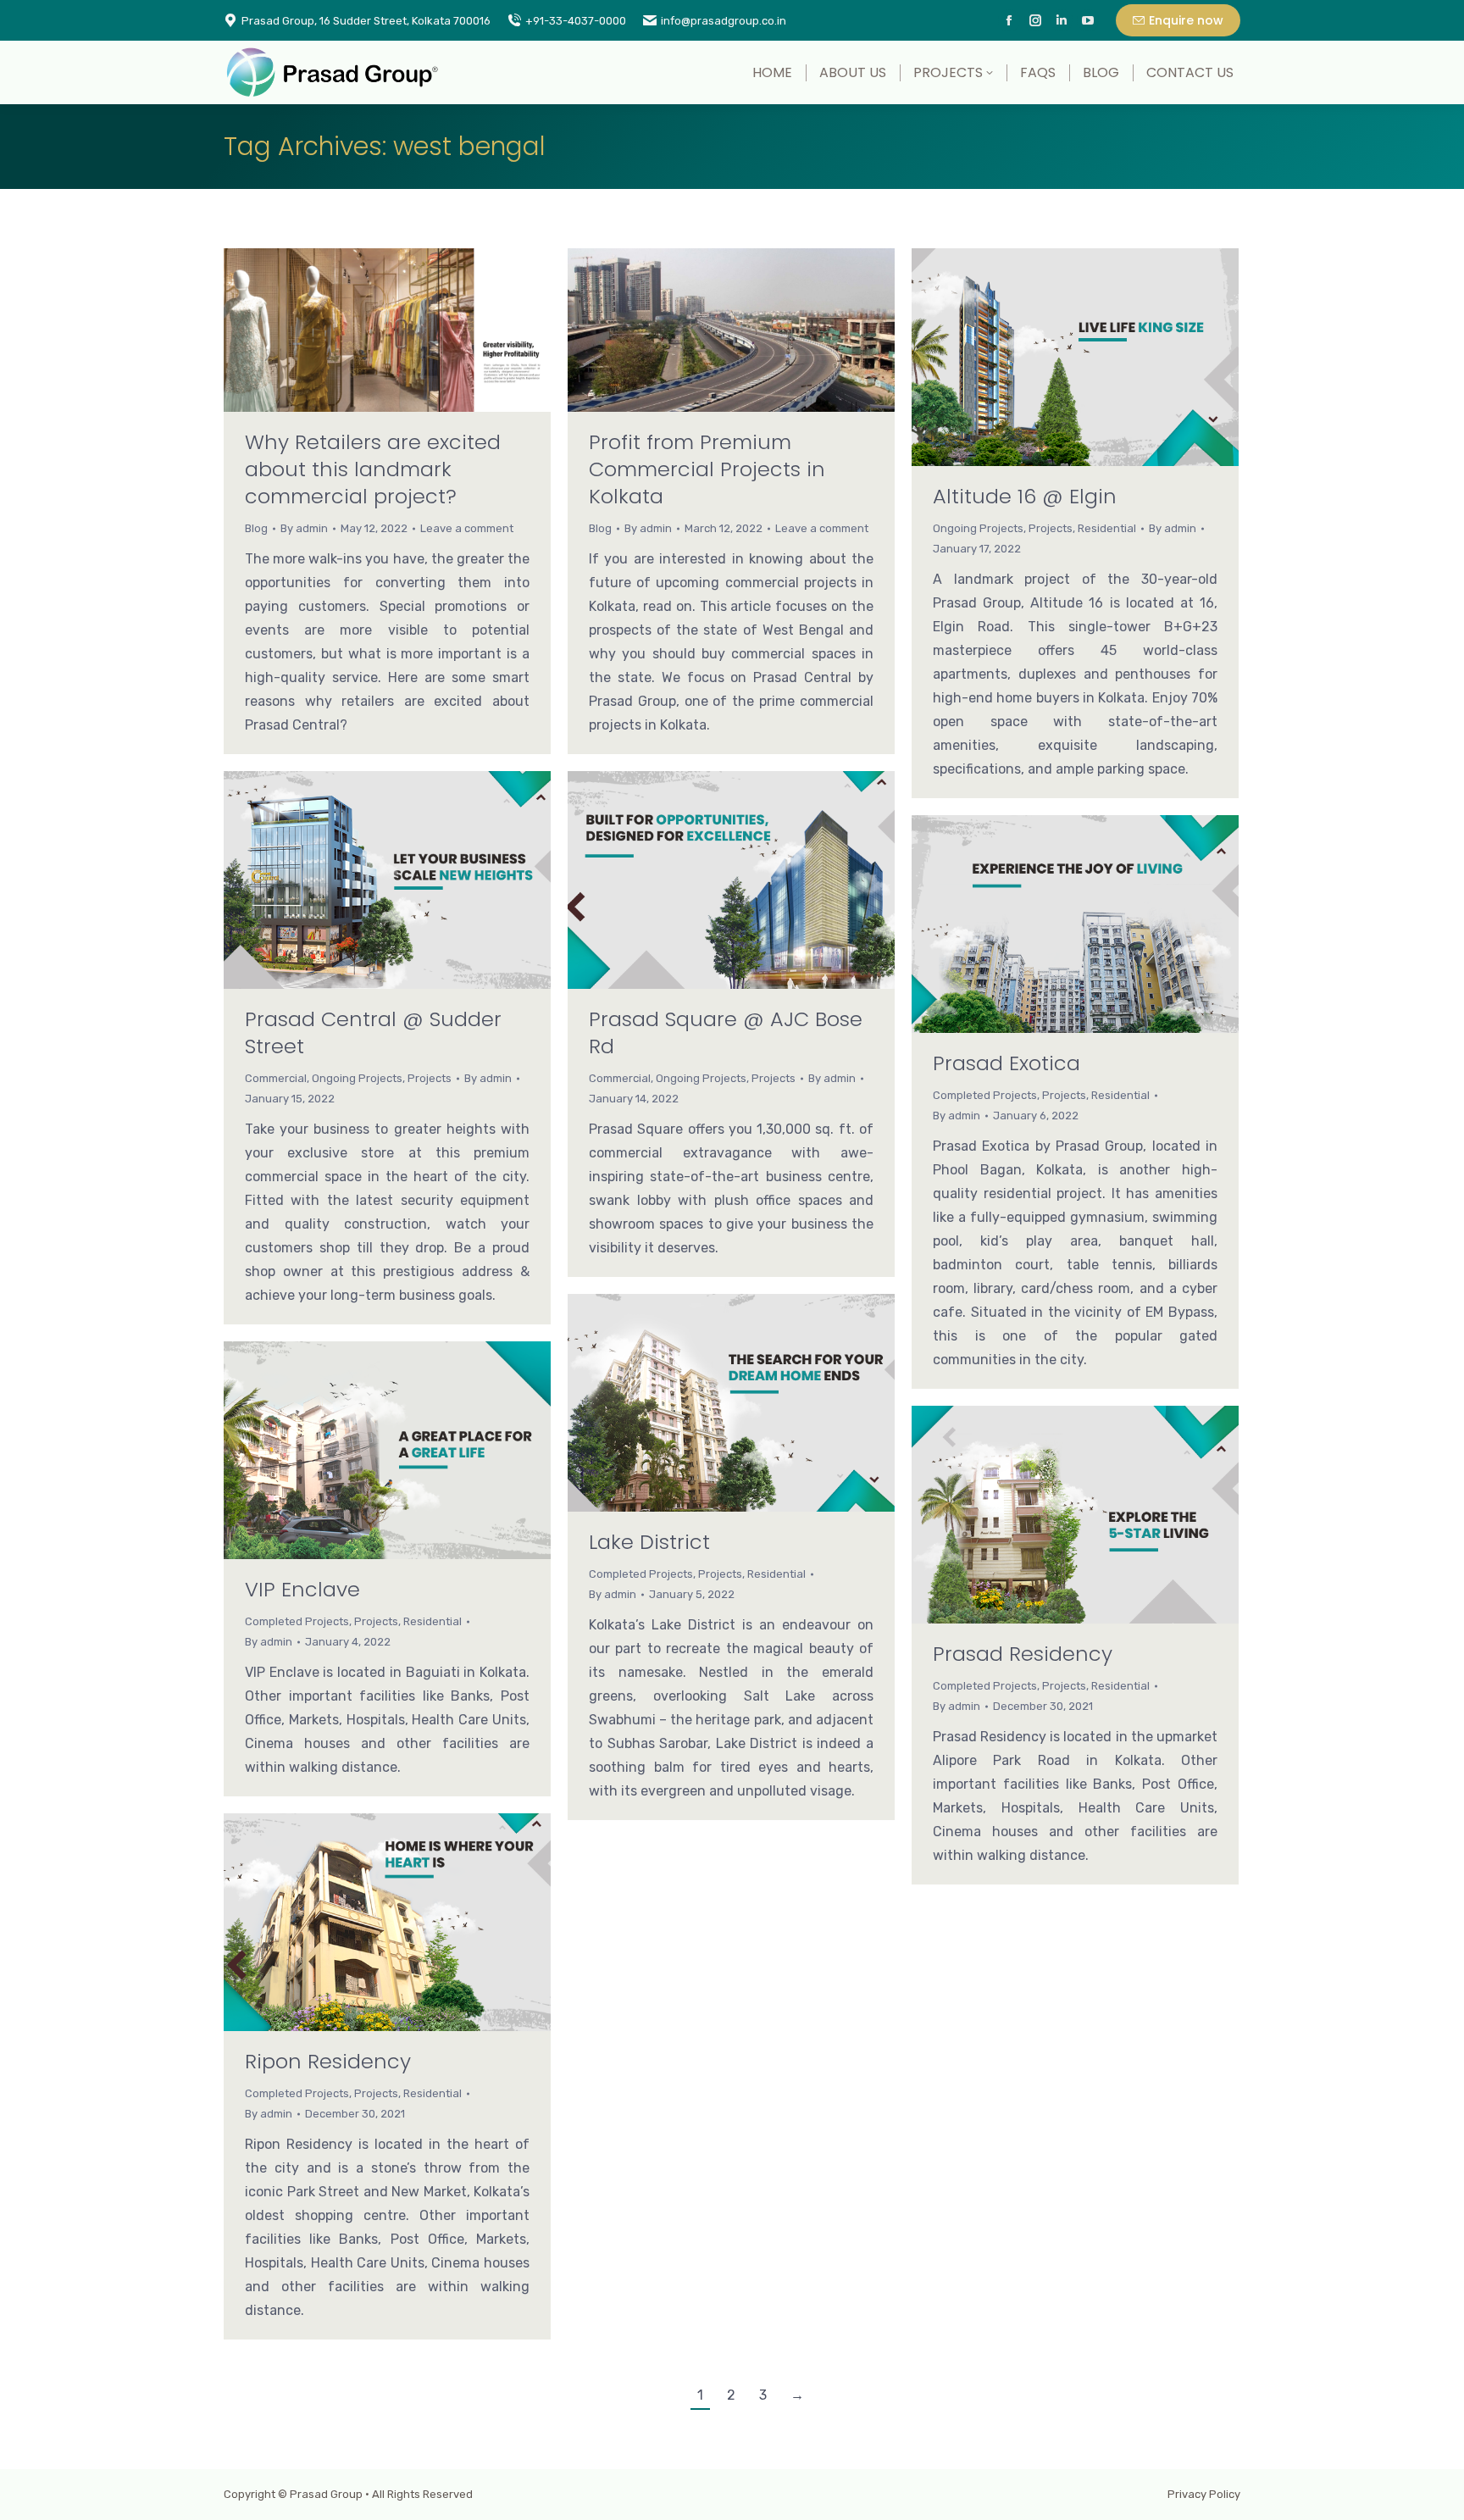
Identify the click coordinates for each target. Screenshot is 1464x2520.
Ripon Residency (328, 2061)
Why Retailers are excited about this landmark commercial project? (373, 469)
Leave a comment (467, 528)
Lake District (649, 1542)
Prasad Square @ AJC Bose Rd (726, 1032)
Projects (1051, 528)
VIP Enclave (302, 1589)
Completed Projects (985, 1095)
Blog (256, 528)
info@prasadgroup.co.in (724, 21)
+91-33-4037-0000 (576, 21)
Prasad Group (326, 2494)
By (304, 528)
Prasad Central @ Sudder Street (373, 1032)
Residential (1107, 528)
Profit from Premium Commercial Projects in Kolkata (707, 469)
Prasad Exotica (1006, 1063)
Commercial (276, 1078)
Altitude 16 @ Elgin (1025, 496)
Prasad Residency (1023, 1654)
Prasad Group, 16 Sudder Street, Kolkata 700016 (366, 21)
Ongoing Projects (978, 528)
